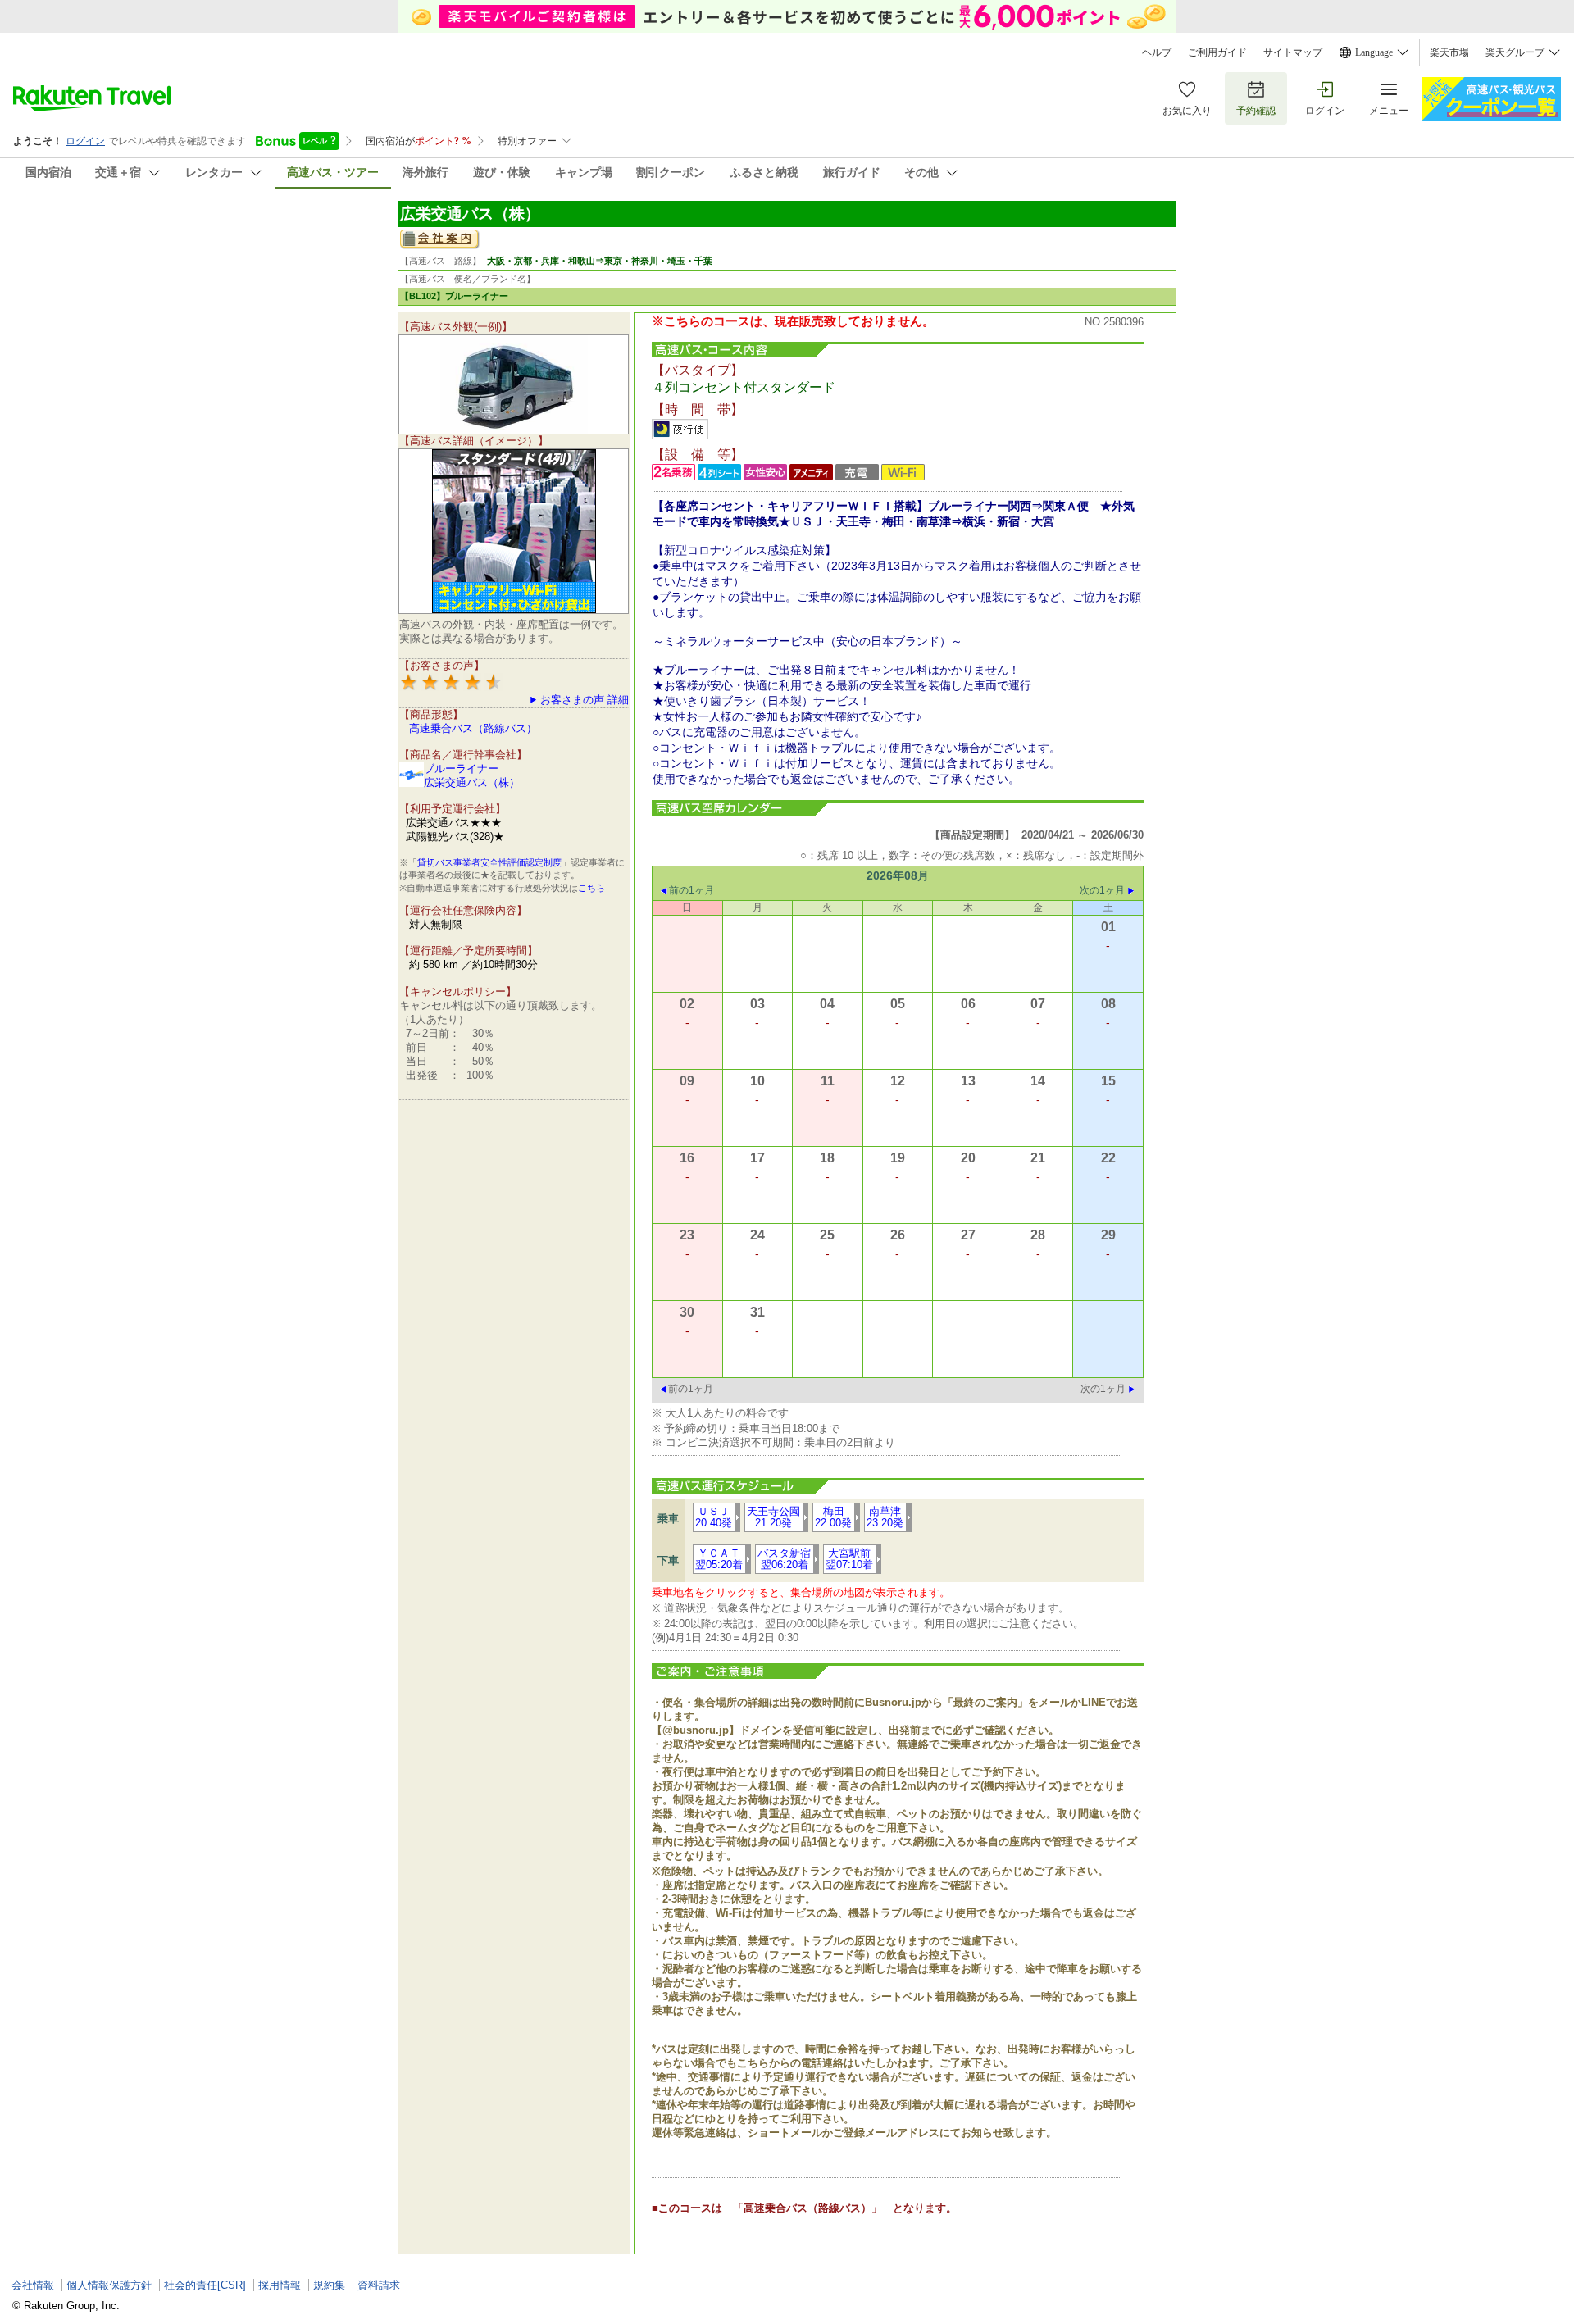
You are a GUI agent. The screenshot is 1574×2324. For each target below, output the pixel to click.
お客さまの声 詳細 (585, 700)
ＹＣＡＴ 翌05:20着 (719, 1559)
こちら (591, 888)
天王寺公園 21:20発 (773, 1517)
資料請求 (379, 2285)
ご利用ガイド (1217, 52)
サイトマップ (1293, 52)
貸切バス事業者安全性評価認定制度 (489, 862)
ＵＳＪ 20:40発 (714, 1517)
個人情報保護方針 (109, 2285)
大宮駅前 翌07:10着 (849, 1559)
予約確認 (1256, 111)
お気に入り (1187, 111)
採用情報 (280, 2285)
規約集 (329, 2285)
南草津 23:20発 (885, 1517)
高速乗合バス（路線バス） (473, 728)
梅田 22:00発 (833, 1517)
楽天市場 (1449, 52)
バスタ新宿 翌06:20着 (784, 1559)
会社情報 (33, 2285)
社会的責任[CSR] (205, 2285)
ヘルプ (1157, 52)
